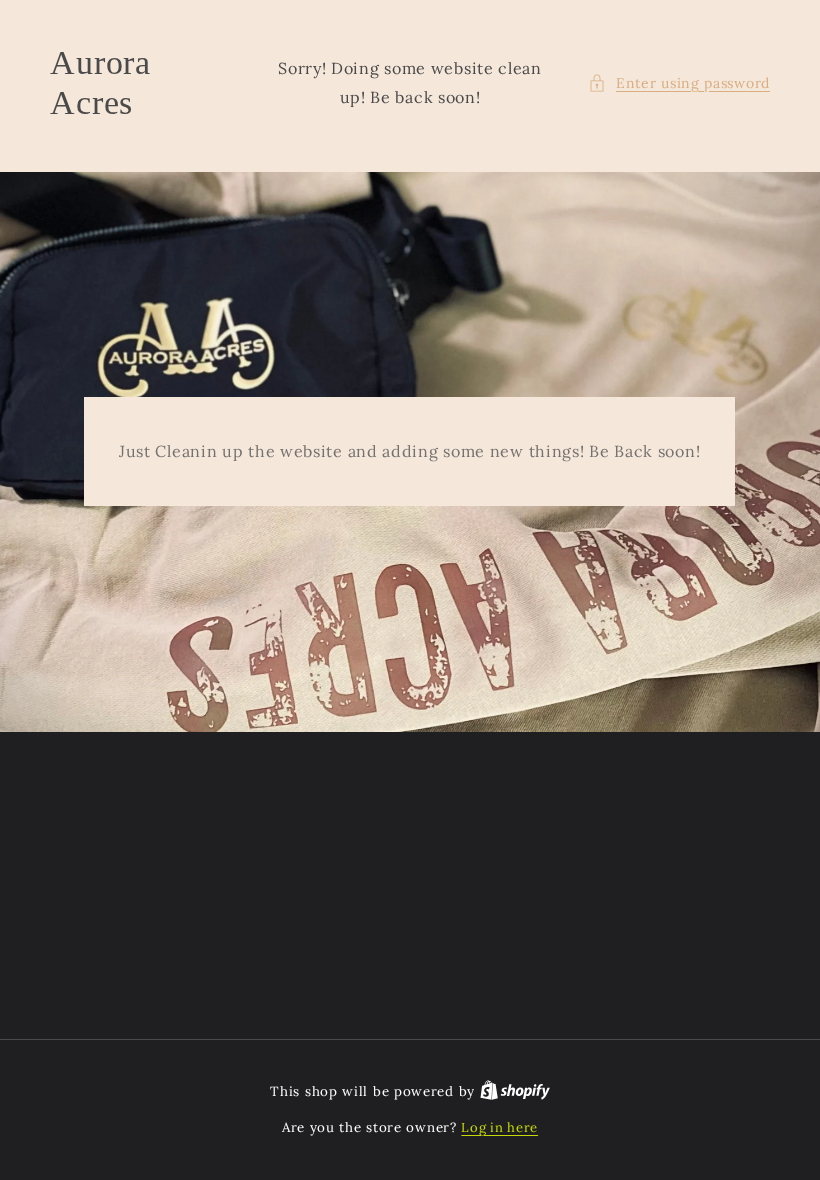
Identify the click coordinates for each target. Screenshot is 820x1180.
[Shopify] (515, 1091)
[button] (679, 83)
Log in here (499, 1127)
